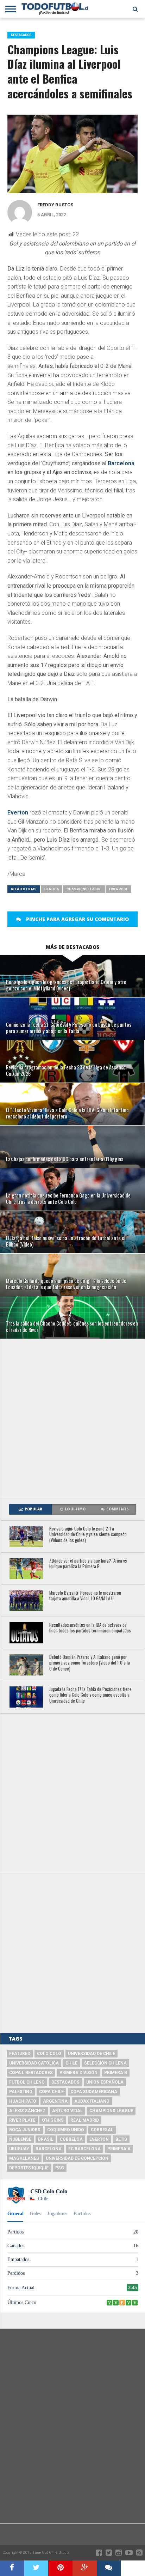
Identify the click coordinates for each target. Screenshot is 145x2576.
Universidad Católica (34, 2063)
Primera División (78, 2073)
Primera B (116, 2073)
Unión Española (105, 2082)
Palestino (21, 2092)
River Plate (22, 2120)
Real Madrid (85, 2120)
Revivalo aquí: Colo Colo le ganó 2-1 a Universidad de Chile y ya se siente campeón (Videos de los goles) (88, 1535)
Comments (118, 1509)
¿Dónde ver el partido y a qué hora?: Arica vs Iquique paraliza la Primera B (88, 1564)
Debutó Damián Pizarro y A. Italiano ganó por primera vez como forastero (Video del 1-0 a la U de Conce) (90, 1663)
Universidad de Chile (92, 2054)
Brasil (46, 2139)
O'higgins (53, 2120)
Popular (33, 1509)
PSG (60, 2168)
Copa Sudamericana (94, 2092)
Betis (121, 2139)
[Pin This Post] (60, 2568)
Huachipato (23, 2101)
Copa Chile (51, 2092)
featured (20, 2054)
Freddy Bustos (55, 205)
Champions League (84, 889)
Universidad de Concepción (77, 2158)
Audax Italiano (92, 2101)
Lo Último (75, 1509)
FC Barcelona (84, 2149)
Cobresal (102, 2130)
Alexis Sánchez (27, 2111)
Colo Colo (49, 2054)
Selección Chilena (105, 2063)
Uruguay (19, 2149)
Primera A (119, 2149)
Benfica (52, 889)
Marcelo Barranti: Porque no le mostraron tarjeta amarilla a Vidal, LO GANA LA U (85, 1596)
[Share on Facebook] (12, 2568)
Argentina (55, 2101)
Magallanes (24, 2158)
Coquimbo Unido (66, 2130)
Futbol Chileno (27, 2082)
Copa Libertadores (31, 2073)
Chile (71, 2063)
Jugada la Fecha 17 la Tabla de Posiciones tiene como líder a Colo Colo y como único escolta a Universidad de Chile (90, 1695)
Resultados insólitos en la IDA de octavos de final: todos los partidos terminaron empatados (90, 1628)
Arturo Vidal (67, 2111)
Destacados (65, 2082)
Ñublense (20, 2139)
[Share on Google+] (85, 2568)
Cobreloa (71, 2139)
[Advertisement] (72, 1418)
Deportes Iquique (29, 2168)
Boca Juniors (25, 2130)
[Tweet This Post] (36, 2568)
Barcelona (121, 463)
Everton (18, 813)
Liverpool (118, 889)
